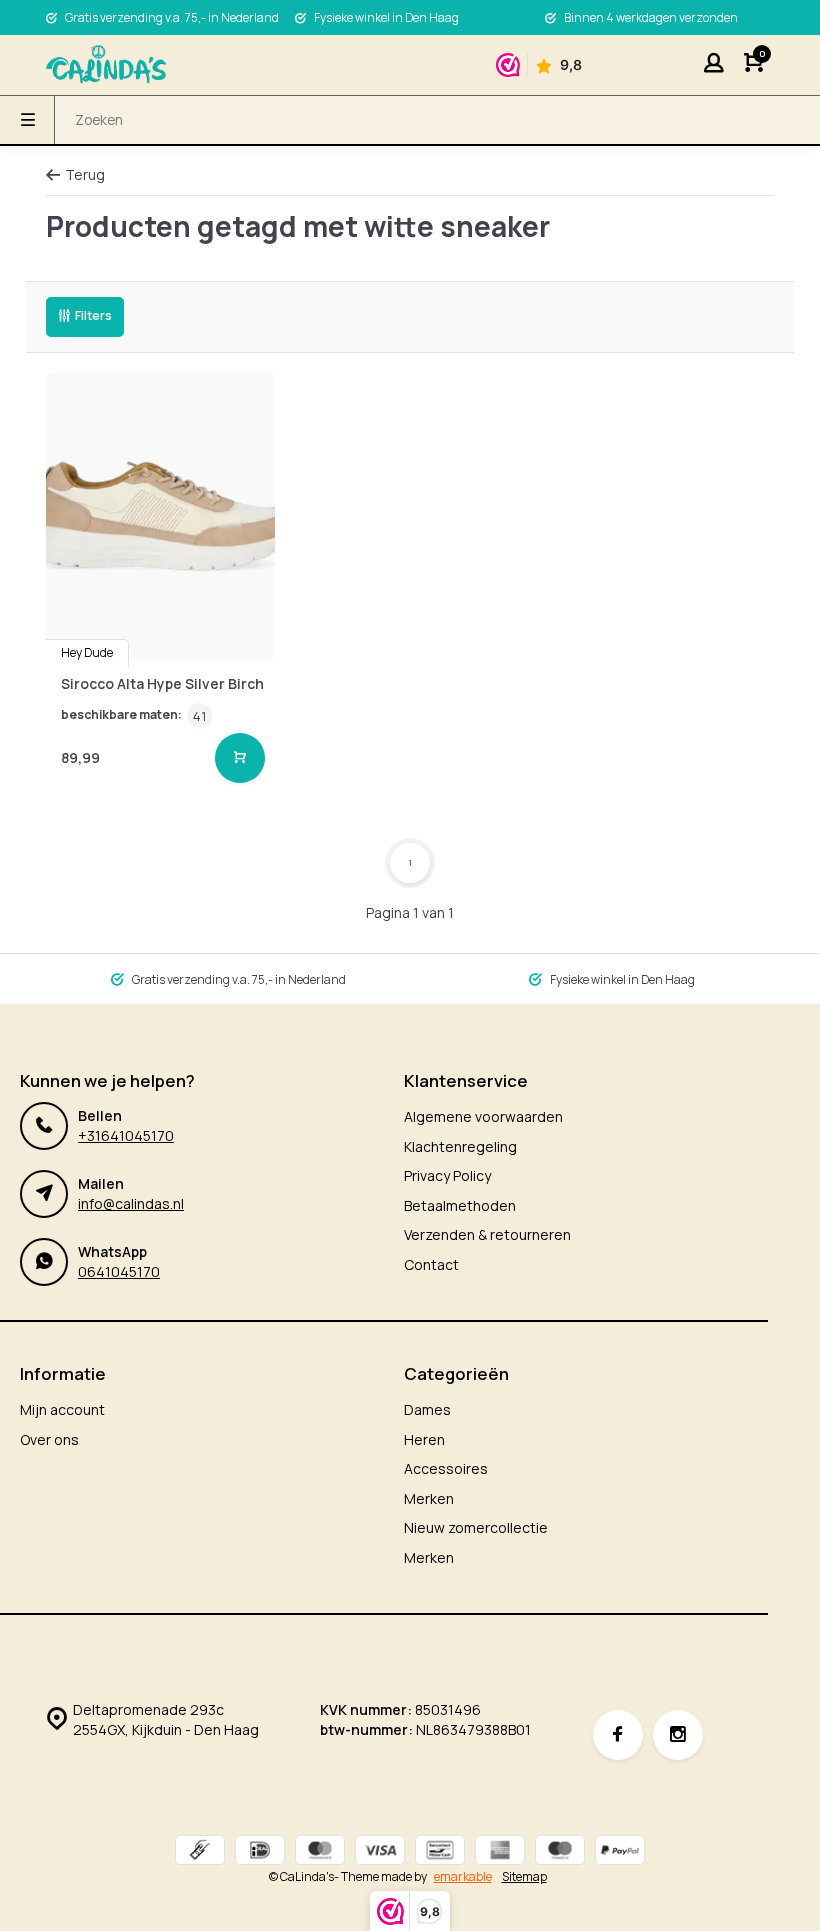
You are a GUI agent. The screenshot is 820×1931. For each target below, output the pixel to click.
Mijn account (62, 1409)
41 (199, 716)
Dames (427, 1409)
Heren (424, 1439)
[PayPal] (620, 1852)
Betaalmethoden (460, 1205)
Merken (429, 1498)
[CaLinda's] (106, 65)
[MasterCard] (320, 1852)
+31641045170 (126, 1135)
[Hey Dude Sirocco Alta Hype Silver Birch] (160, 516)
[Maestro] (560, 1852)
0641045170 (119, 1271)
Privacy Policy (447, 1175)
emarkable (463, 1876)
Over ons (49, 1439)
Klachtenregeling (460, 1146)
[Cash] (200, 1852)
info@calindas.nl (131, 1203)
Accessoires (446, 1468)
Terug (85, 174)
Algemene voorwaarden (483, 1116)
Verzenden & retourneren (487, 1234)
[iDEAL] (260, 1852)
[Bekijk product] (240, 758)
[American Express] (500, 1852)
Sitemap (524, 1877)
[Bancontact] (440, 1852)
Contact (431, 1264)
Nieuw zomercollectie (476, 1527)
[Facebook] (618, 1735)
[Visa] (380, 1852)
